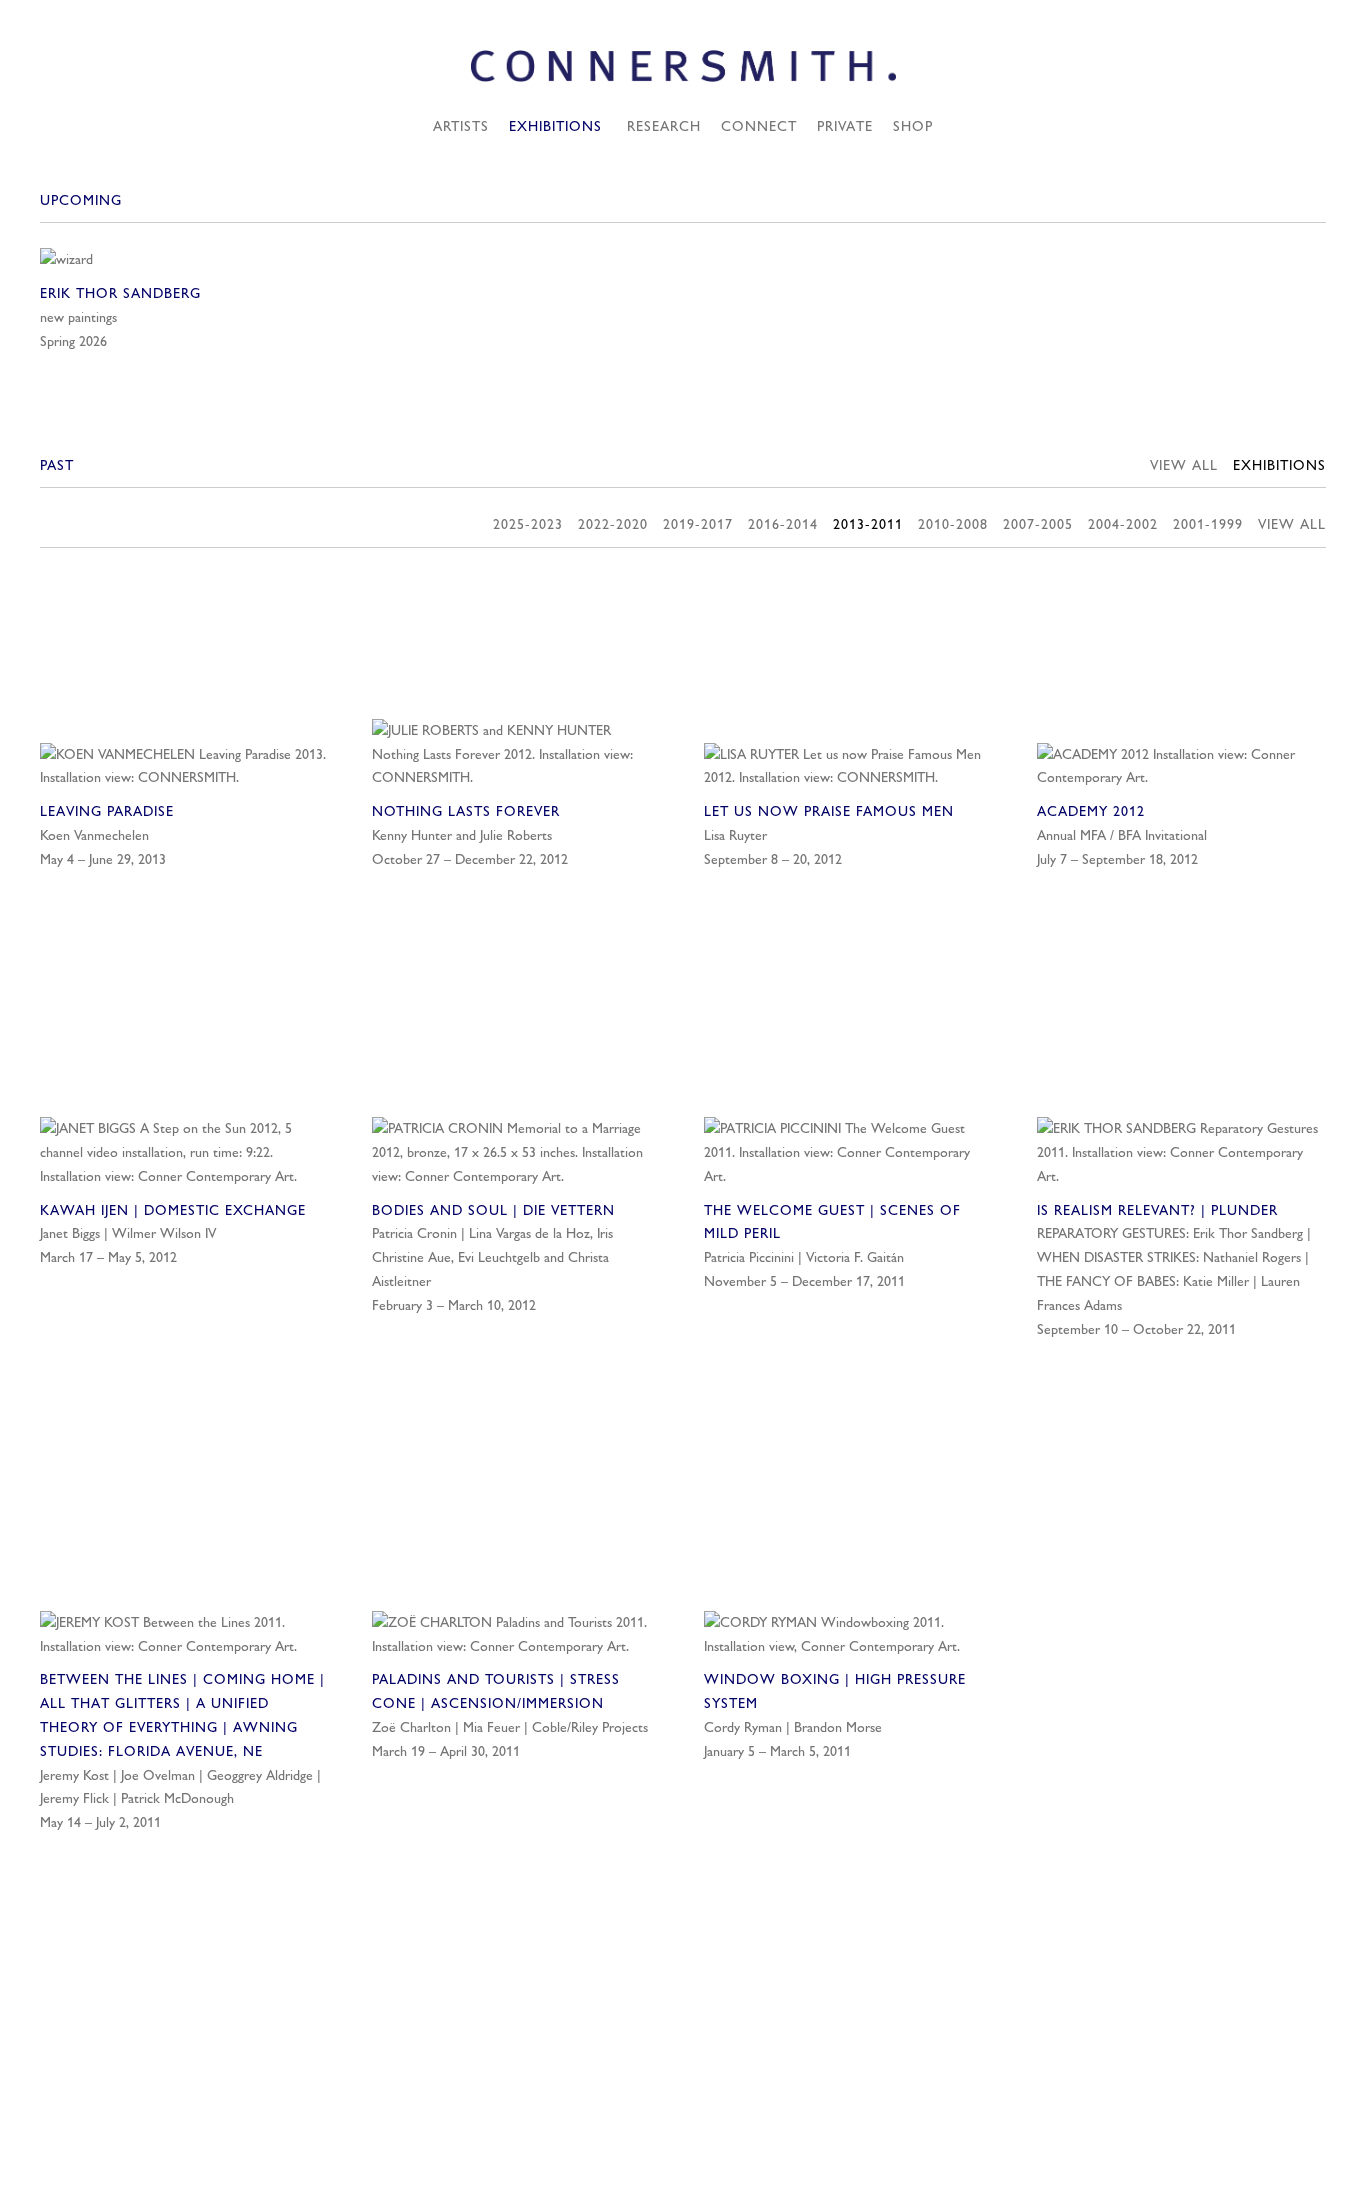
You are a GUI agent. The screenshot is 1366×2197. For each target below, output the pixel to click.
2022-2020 (613, 524)
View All (1184, 465)
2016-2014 (783, 524)
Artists (461, 126)
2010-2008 (953, 524)
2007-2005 (1038, 524)
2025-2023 (528, 524)
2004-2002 (1123, 524)
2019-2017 (698, 524)
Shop (913, 126)
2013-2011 (868, 524)
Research (664, 126)
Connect (759, 126)
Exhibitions (555, 126)
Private (845, 126)
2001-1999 (1208, 524)
